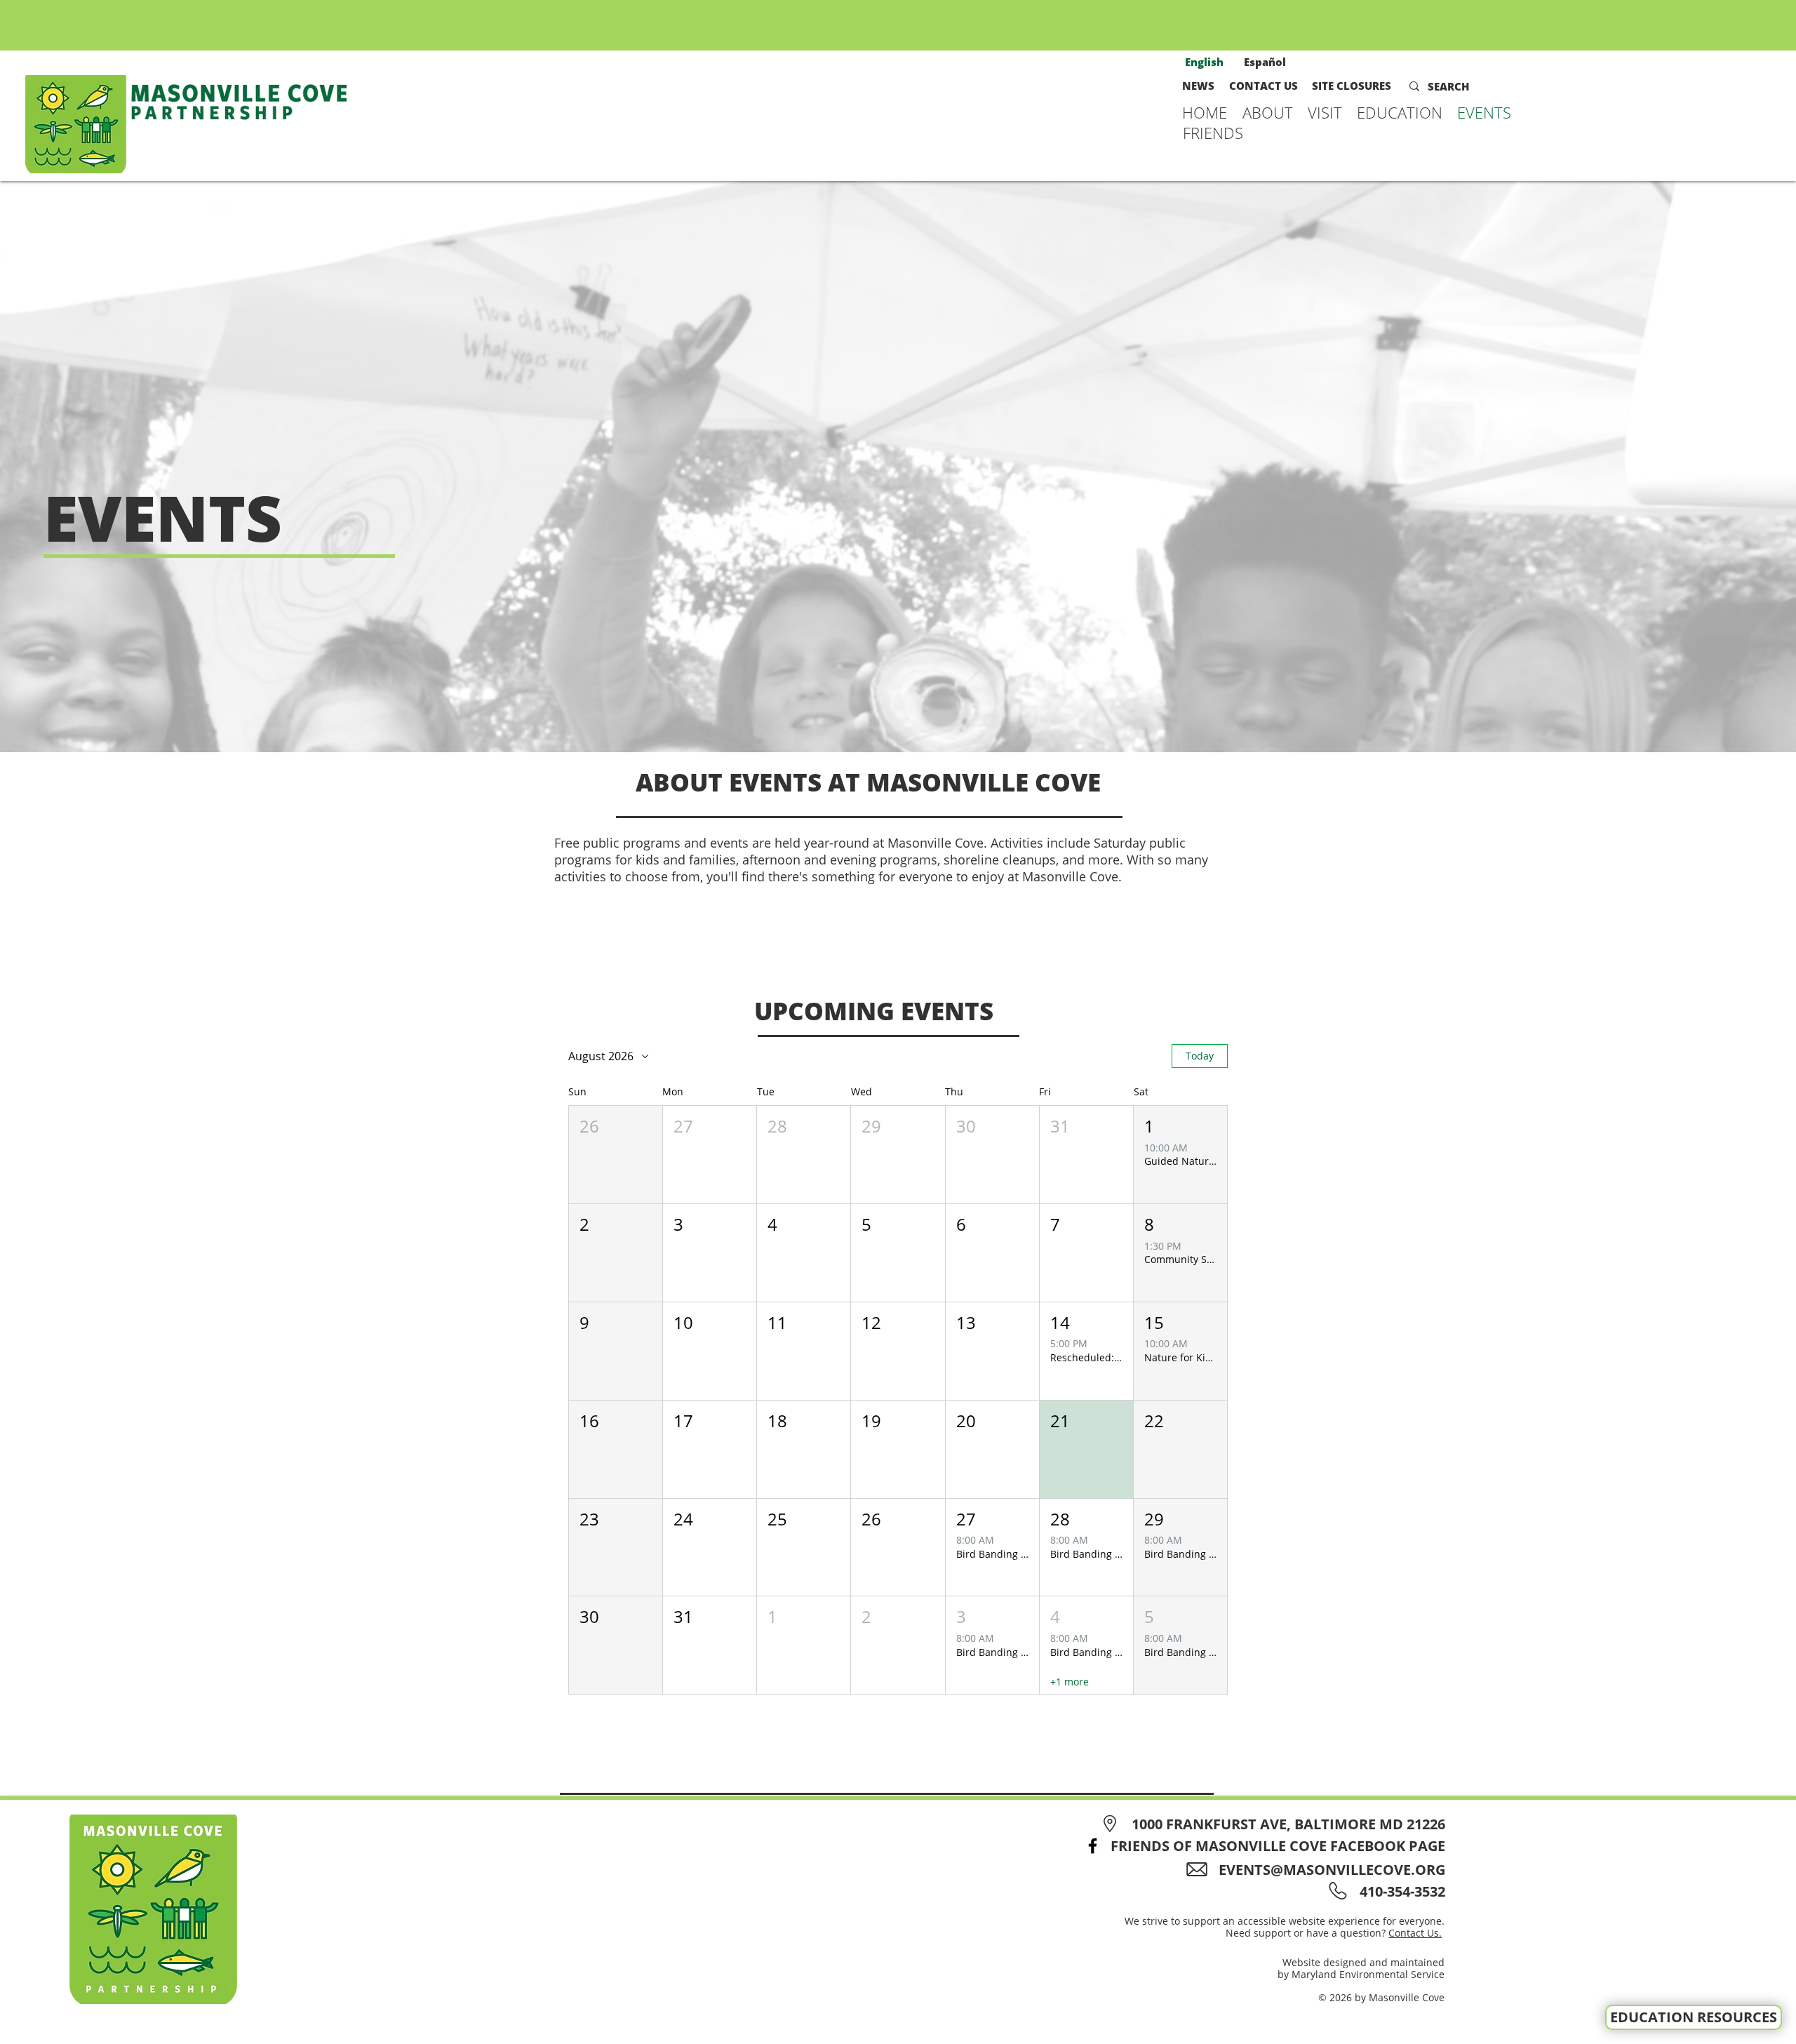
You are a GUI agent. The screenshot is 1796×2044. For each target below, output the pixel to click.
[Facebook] (1093, 1846)
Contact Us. (1415, 1933)
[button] (1268, 112)
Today (1200, 1056)
